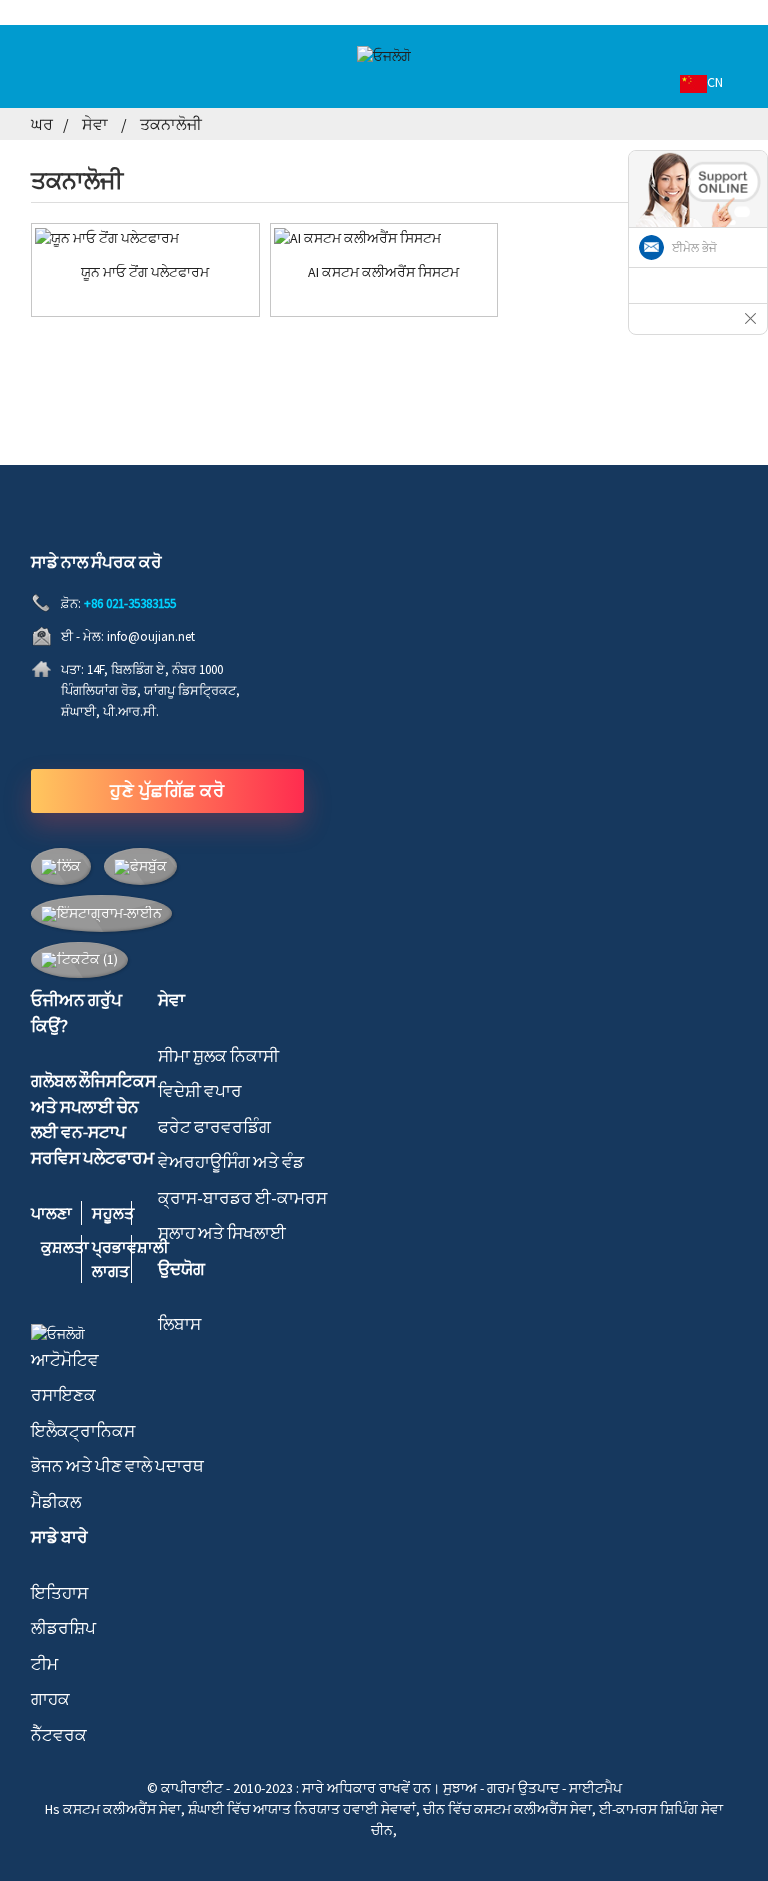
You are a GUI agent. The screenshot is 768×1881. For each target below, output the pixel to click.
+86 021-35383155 (130, 603)
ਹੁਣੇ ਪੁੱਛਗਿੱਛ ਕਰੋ (167, 790)
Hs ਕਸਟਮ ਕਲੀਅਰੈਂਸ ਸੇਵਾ (113, 1809)
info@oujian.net (151, 636)
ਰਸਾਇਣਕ (63, 1395)
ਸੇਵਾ (95, 124)
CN (715, 82)
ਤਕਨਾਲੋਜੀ (171, 124)
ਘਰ (42, 124)
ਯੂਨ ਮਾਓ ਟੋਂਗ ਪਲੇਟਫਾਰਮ (145, 272)
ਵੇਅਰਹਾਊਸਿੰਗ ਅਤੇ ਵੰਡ (231, 1162)
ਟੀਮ (44, 1664)
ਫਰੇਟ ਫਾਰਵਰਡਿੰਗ (214, 1127)
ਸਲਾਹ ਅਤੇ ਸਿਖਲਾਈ (222, 1233)
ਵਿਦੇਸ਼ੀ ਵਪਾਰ (200, 1091)
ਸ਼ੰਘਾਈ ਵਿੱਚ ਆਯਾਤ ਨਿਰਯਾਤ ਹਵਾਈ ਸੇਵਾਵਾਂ (302, 1809)
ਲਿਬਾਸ (179, 1324)
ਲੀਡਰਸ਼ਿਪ (63, 1628)
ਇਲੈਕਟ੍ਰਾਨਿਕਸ (83, 1431)
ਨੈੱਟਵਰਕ (59, 1735)
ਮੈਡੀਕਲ (56, 1502)
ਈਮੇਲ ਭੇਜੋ (694, 248)
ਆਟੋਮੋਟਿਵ (65, 1360)
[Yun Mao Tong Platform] (145, 238)
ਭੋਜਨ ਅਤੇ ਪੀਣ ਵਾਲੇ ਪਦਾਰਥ (117, 1466)
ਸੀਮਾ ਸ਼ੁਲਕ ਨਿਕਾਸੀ (218, 1056)
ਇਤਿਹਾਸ (59, 1593)
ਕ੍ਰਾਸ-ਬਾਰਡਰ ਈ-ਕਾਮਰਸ (242, 1198)
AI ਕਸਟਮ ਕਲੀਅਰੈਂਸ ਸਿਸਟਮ (383, 272)
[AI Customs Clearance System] (384, 238)
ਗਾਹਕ (50, 1699)
